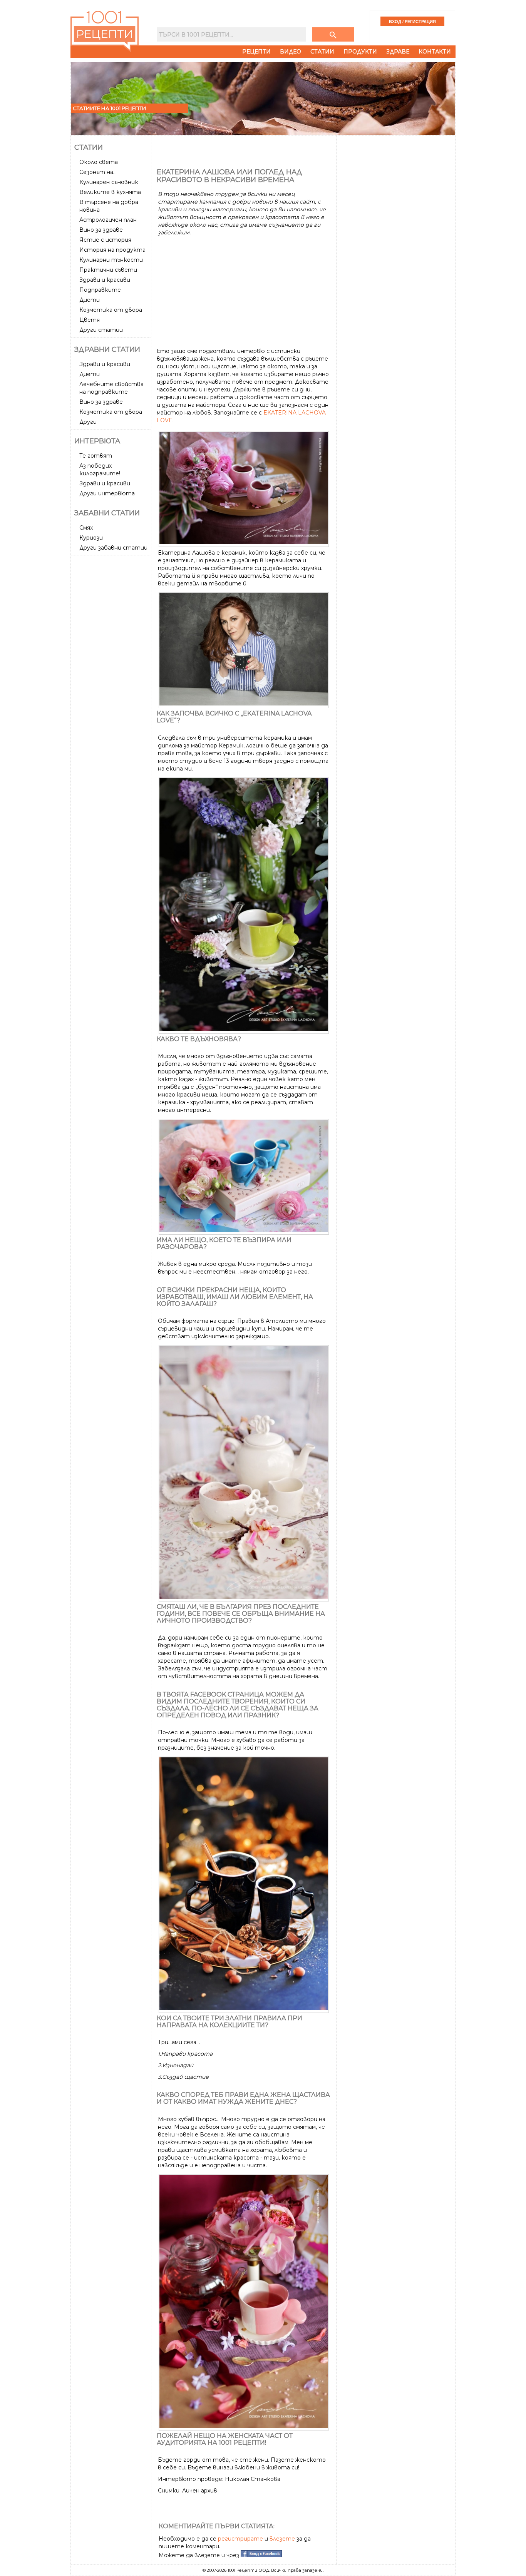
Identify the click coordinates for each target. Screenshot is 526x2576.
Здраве (398, 52)
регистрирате (240, 2539)
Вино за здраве (101, 230)
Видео (291, 52)
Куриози (91, 538)
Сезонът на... (98, 172)
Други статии (101, 330)
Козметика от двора (111, 310)
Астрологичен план (108, 220)
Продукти (360, 52)
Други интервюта (107, 493)
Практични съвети (108, 270)
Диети (90, 300)
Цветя (90, 320)
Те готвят (96, 456)
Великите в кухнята (110, 192)
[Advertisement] (112, 674)
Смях (86, 528)
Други (88, 422)
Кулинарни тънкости (111, 260)
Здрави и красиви (105, 280)
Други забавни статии (113, 548)
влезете (282, 2539)
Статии (322, 52)
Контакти (435, 52)
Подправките (100, 290)
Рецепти (256, 52)
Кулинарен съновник (109, 182)
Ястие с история (105, 240)
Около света (99, 162)
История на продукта (112, 250)
